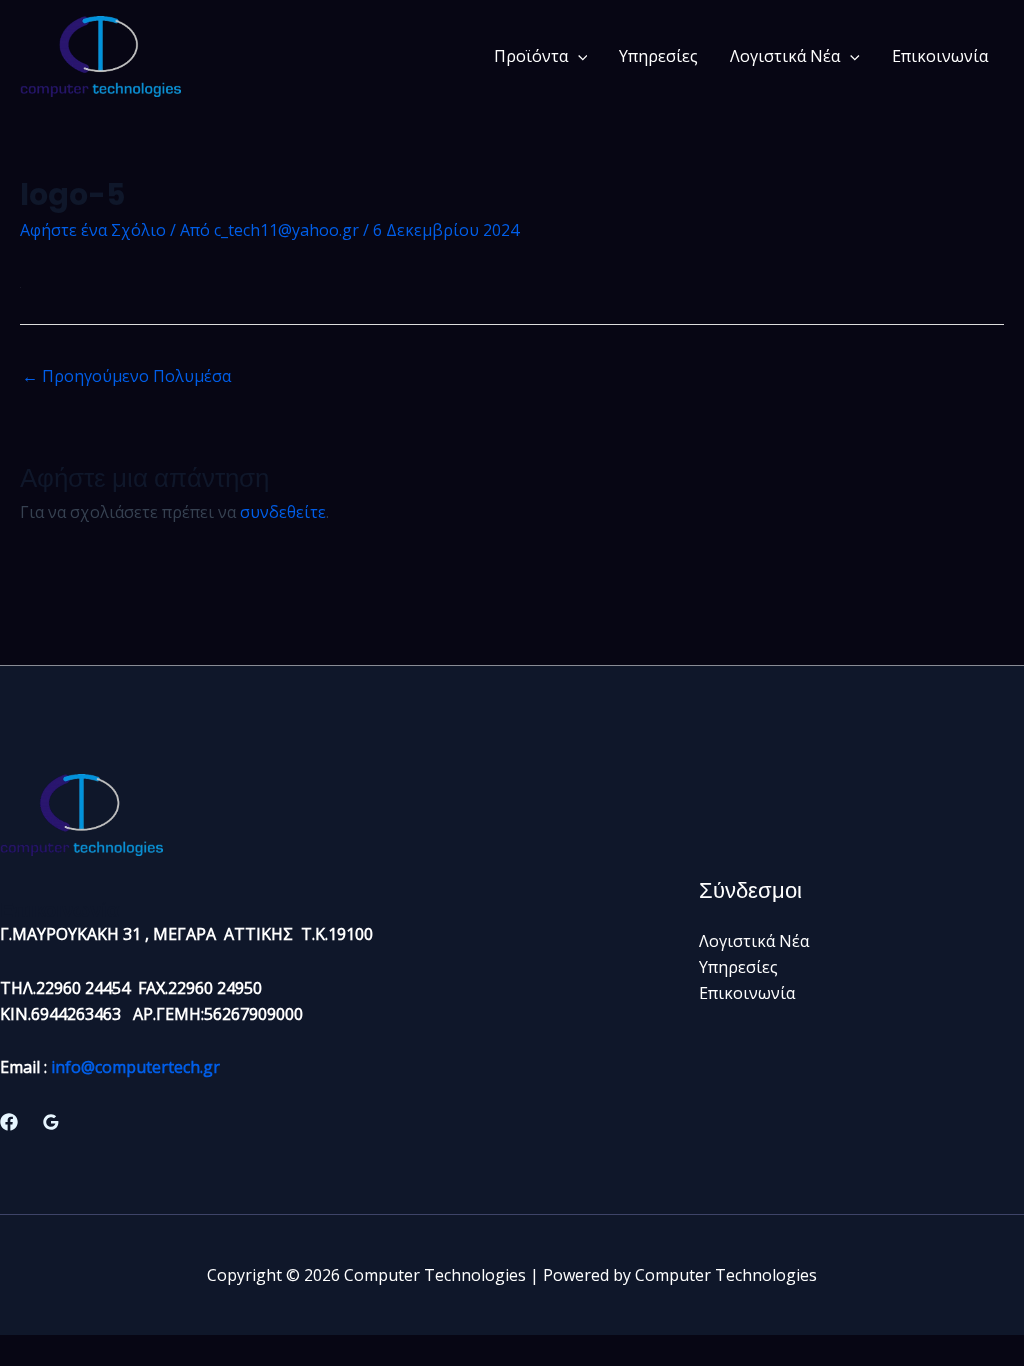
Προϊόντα (531, 56)
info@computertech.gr (135, 1067)
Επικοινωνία (940, 56)
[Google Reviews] (51, 1122)
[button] (578, 56)
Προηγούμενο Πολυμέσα (126, 376)
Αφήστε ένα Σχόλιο (93, 230)
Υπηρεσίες (658, 56)
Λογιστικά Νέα (785, 56)
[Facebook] (9, 1122)
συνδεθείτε (283, 512)
